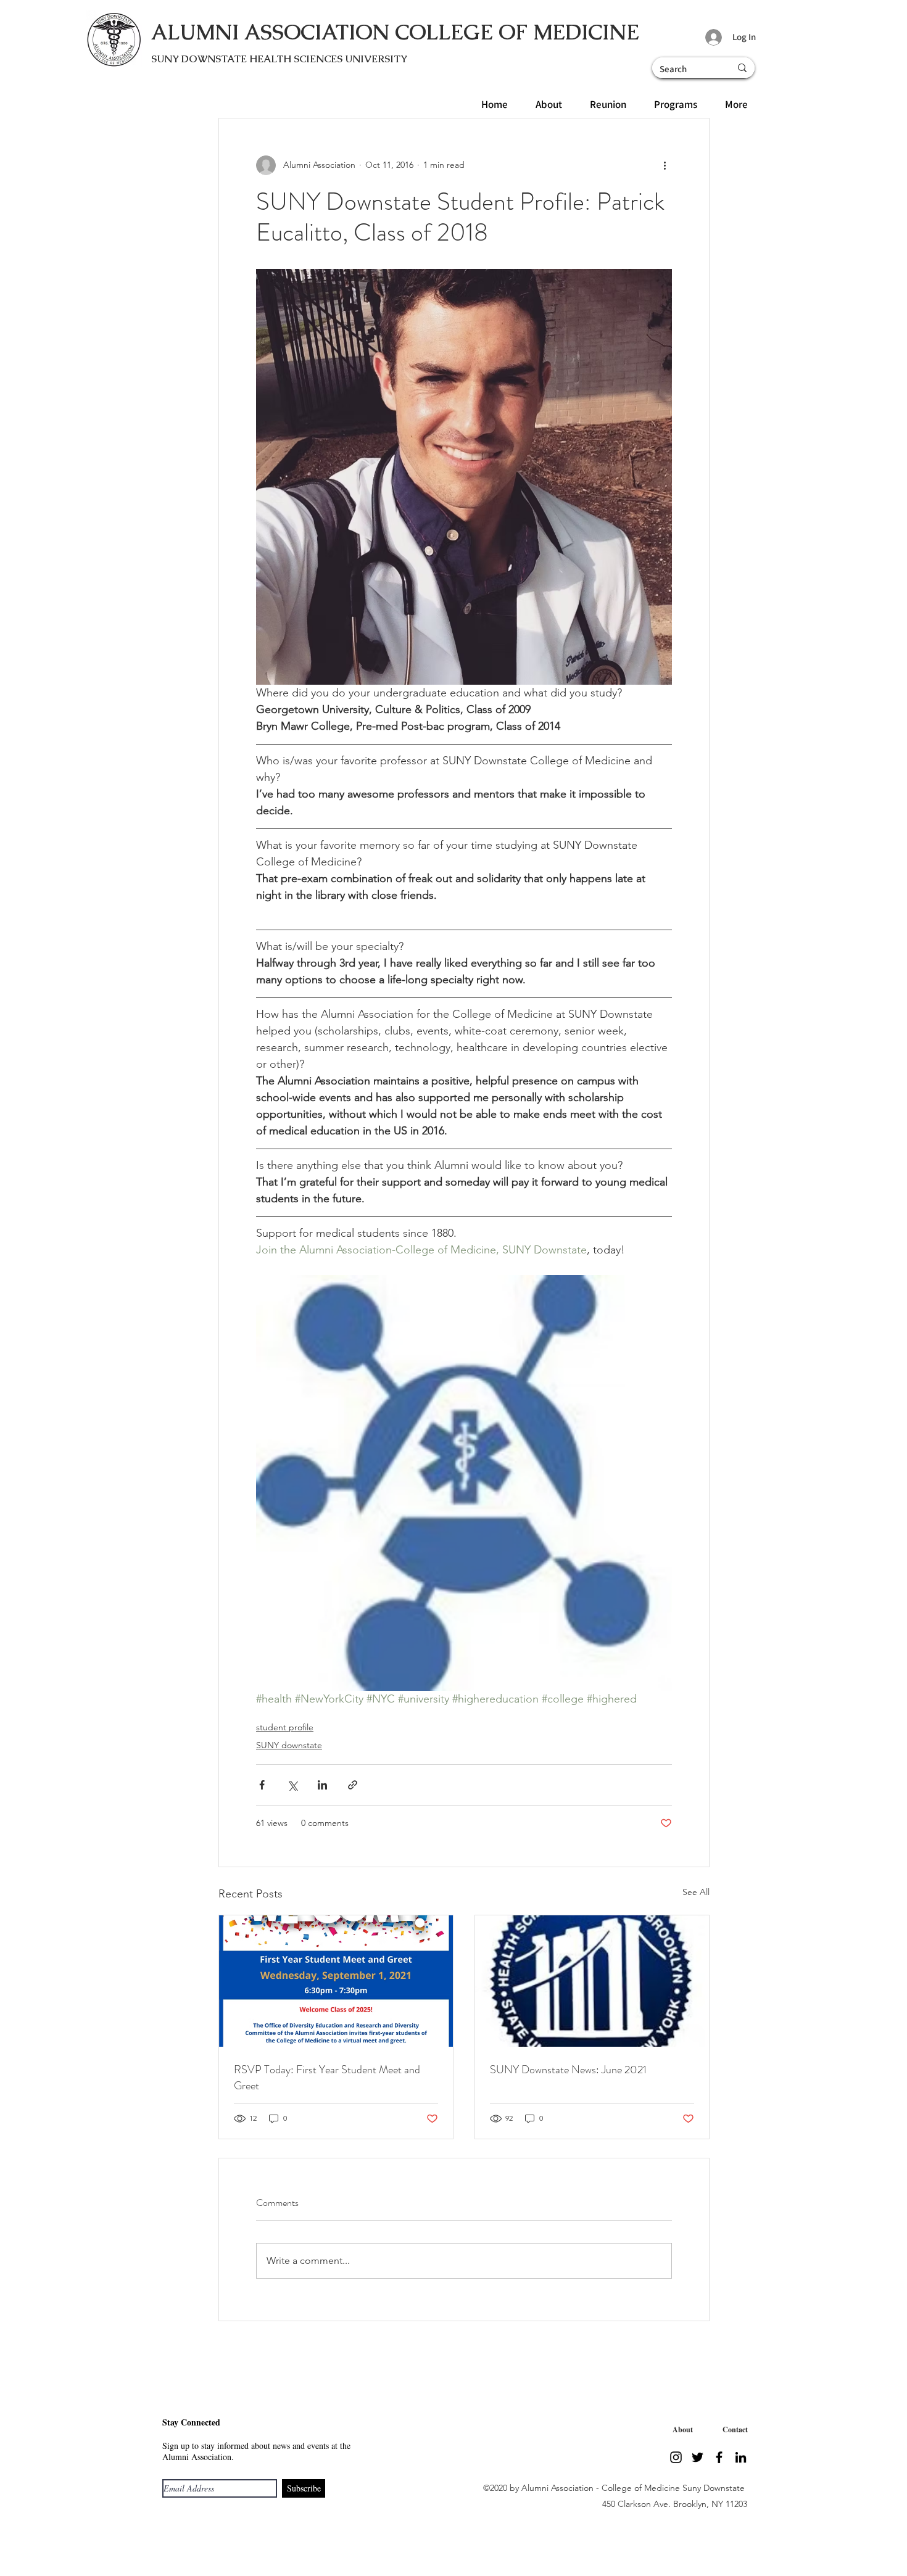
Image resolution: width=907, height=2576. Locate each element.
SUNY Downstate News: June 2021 (568, 2070)
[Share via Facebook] (262, 1785)
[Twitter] (698, 2457)
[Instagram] (676, 2457)
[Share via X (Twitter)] (292, 1785)
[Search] (742, 68)
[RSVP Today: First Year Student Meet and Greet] (336, 1981)
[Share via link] (353, 1785)
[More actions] (665, 165)
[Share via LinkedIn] (322, 1785)
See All (696, 1892)
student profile (285, 1727)
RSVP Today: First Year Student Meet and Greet (327, 2078)
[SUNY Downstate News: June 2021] (592, 1981)
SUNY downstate (289, 1745)
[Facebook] (719, 2457)
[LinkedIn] (741, 2457)
